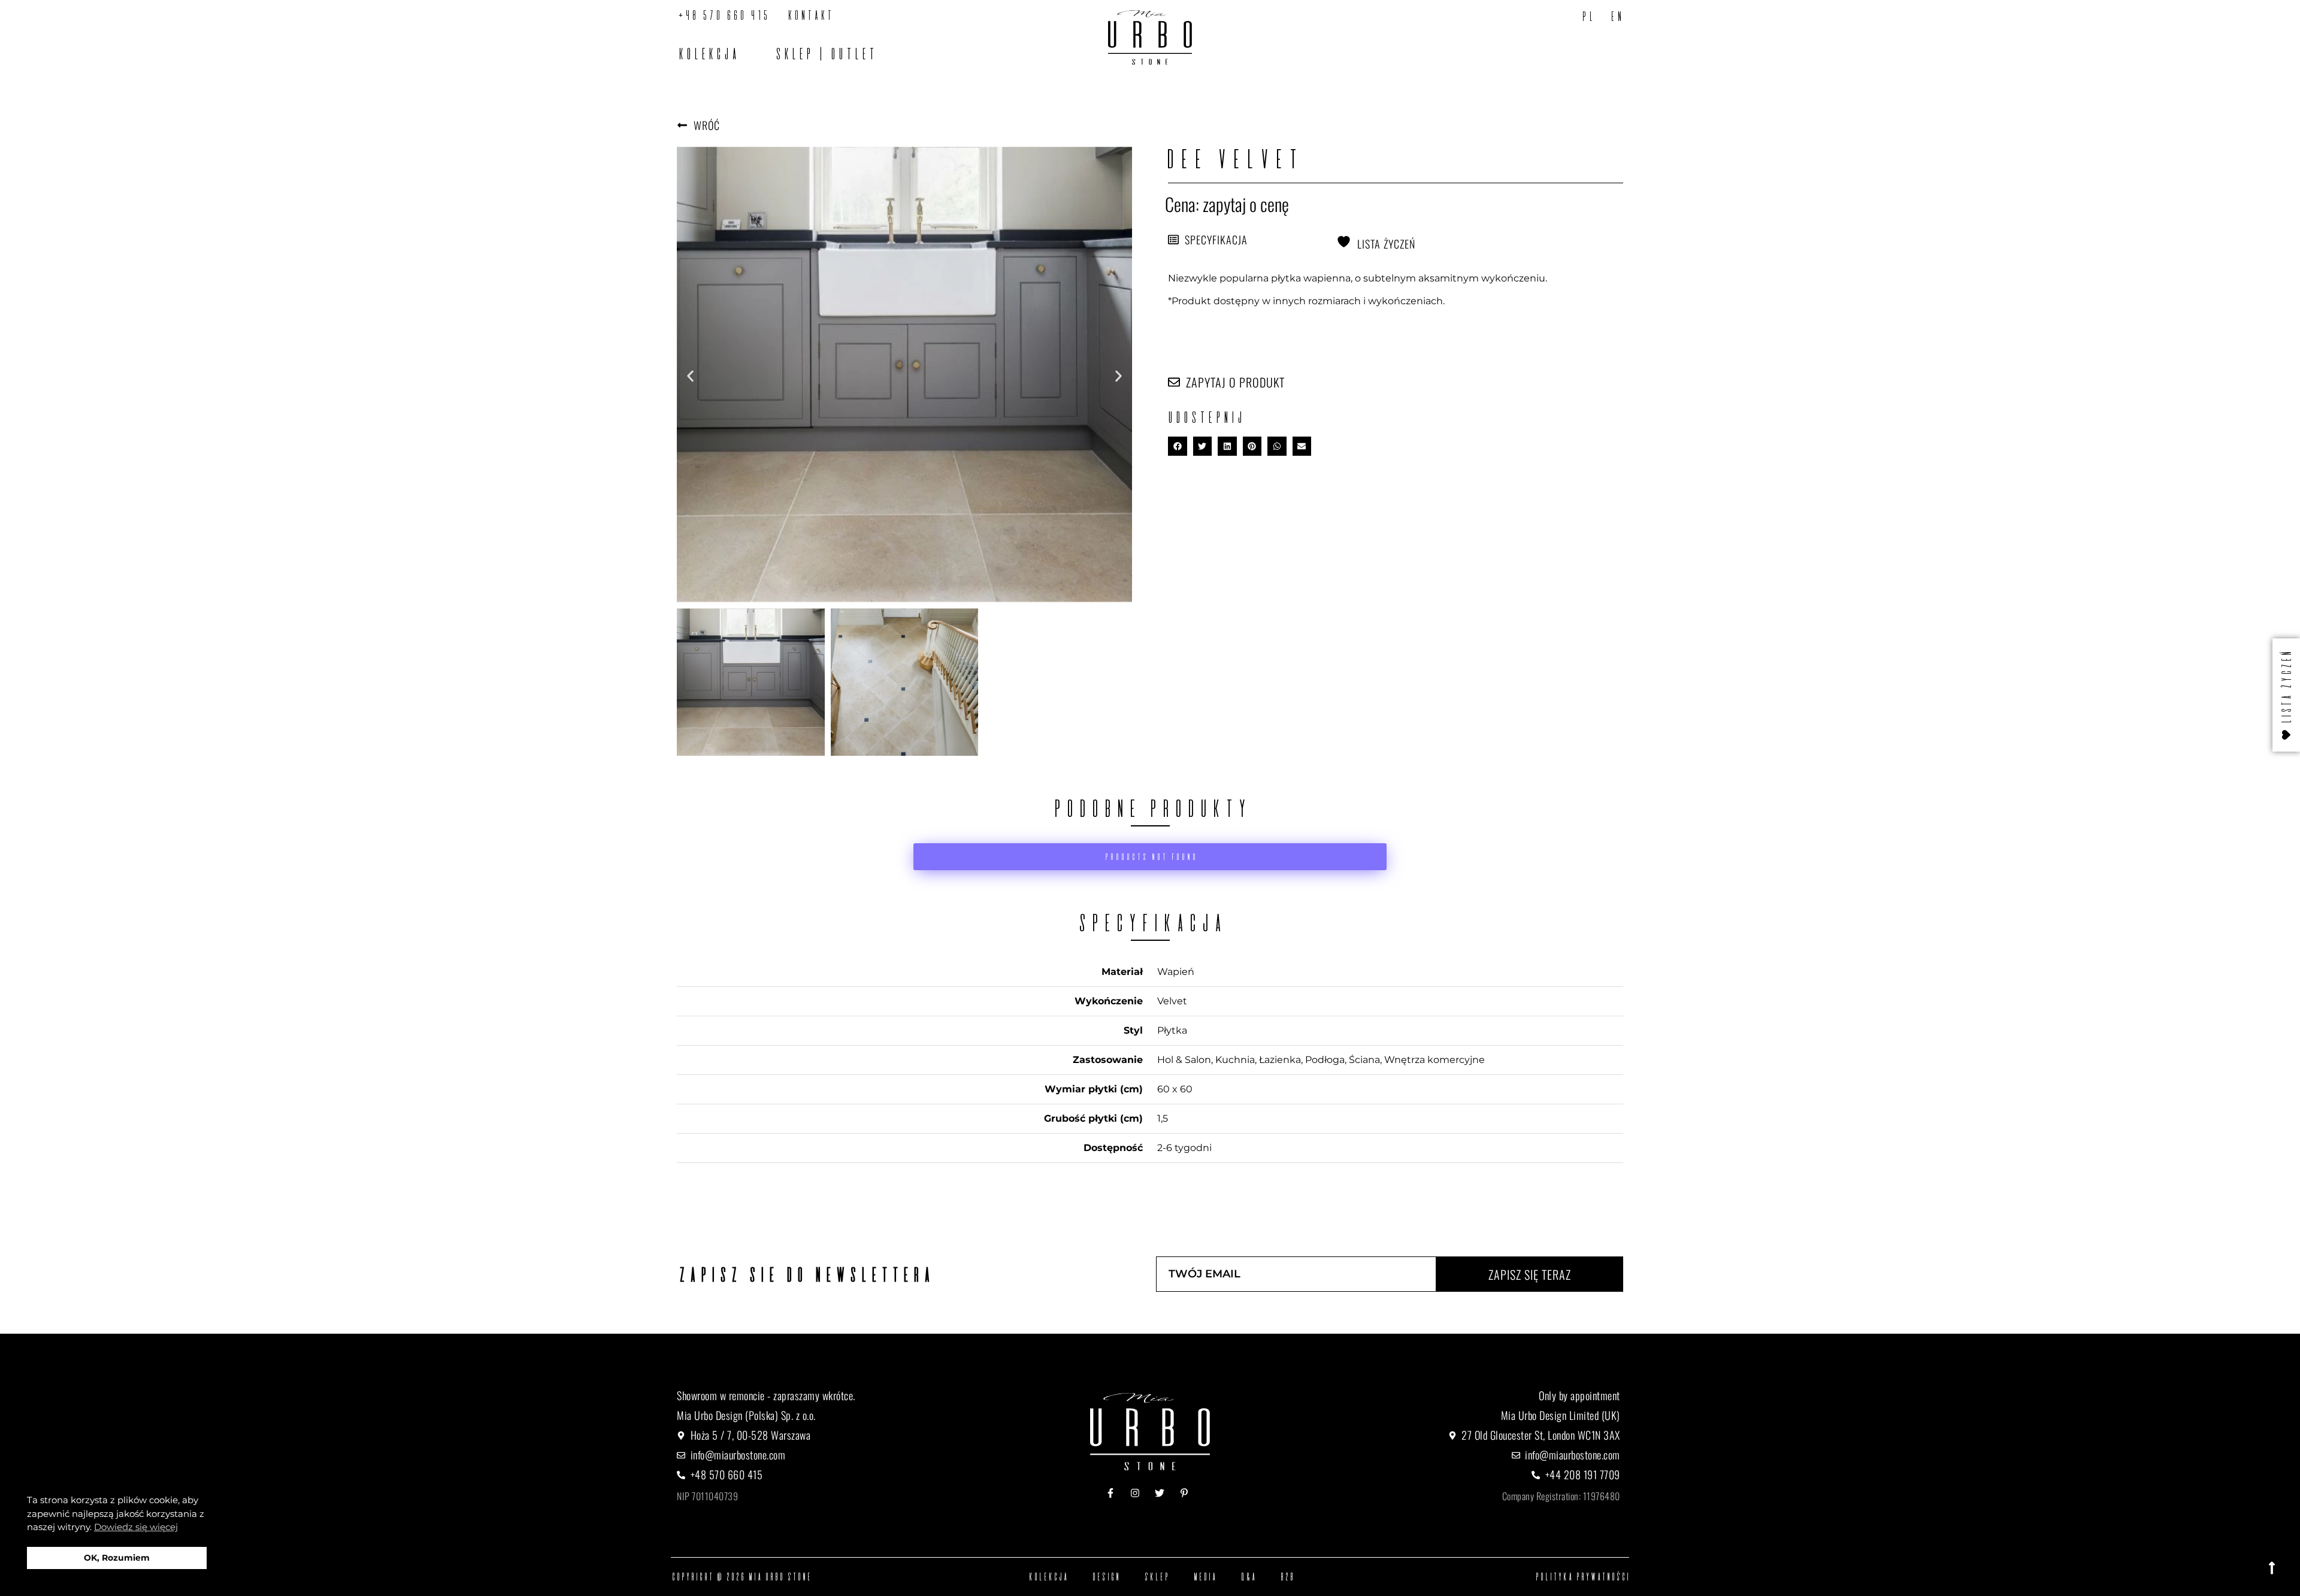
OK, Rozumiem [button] (117, 1558)
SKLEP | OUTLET (825, 54)
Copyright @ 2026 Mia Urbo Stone (741, 1577)
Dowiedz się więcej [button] (136, 1527)
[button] (690, 376)
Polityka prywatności (1582, 1577)
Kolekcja (707, 54)
